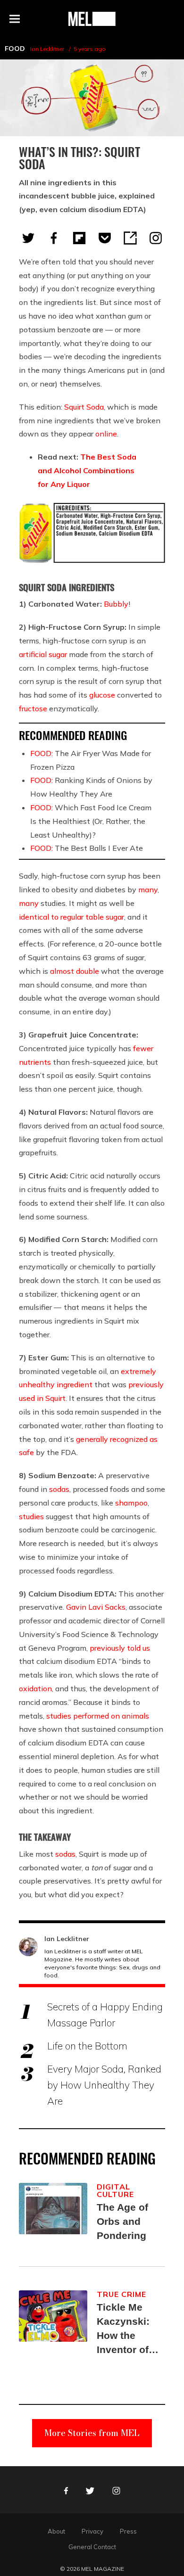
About (56, 2531)
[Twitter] (28, 238)
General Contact (92, 2547)
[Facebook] (54, 238)
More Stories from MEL (92, 2433)
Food (15, 49)
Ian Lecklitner (47, 49)
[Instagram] (156, 238)
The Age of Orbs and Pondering (122, 2221)
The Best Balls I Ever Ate (87, 848)
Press (128, 2531)
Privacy (92, 2531)
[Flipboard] (79, 238)
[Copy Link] (130, 238)
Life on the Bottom (87, 2046)
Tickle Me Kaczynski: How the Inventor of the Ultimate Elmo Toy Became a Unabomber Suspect (125, 2329)
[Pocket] (105, 238)
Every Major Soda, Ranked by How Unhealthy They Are (104, 2085)
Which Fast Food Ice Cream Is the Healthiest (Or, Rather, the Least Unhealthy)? (91, 821)
